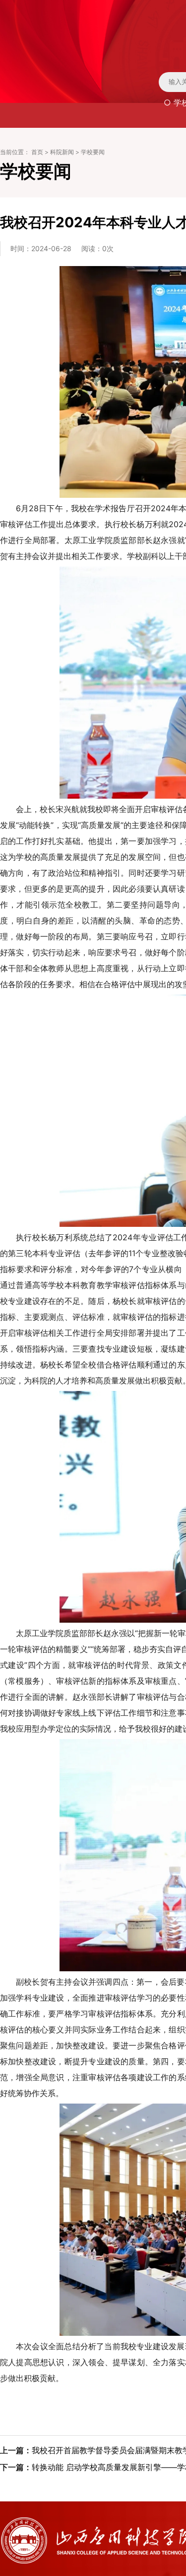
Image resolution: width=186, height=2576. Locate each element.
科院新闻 (62, 152)
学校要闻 (93, 152)
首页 (37, 152)
